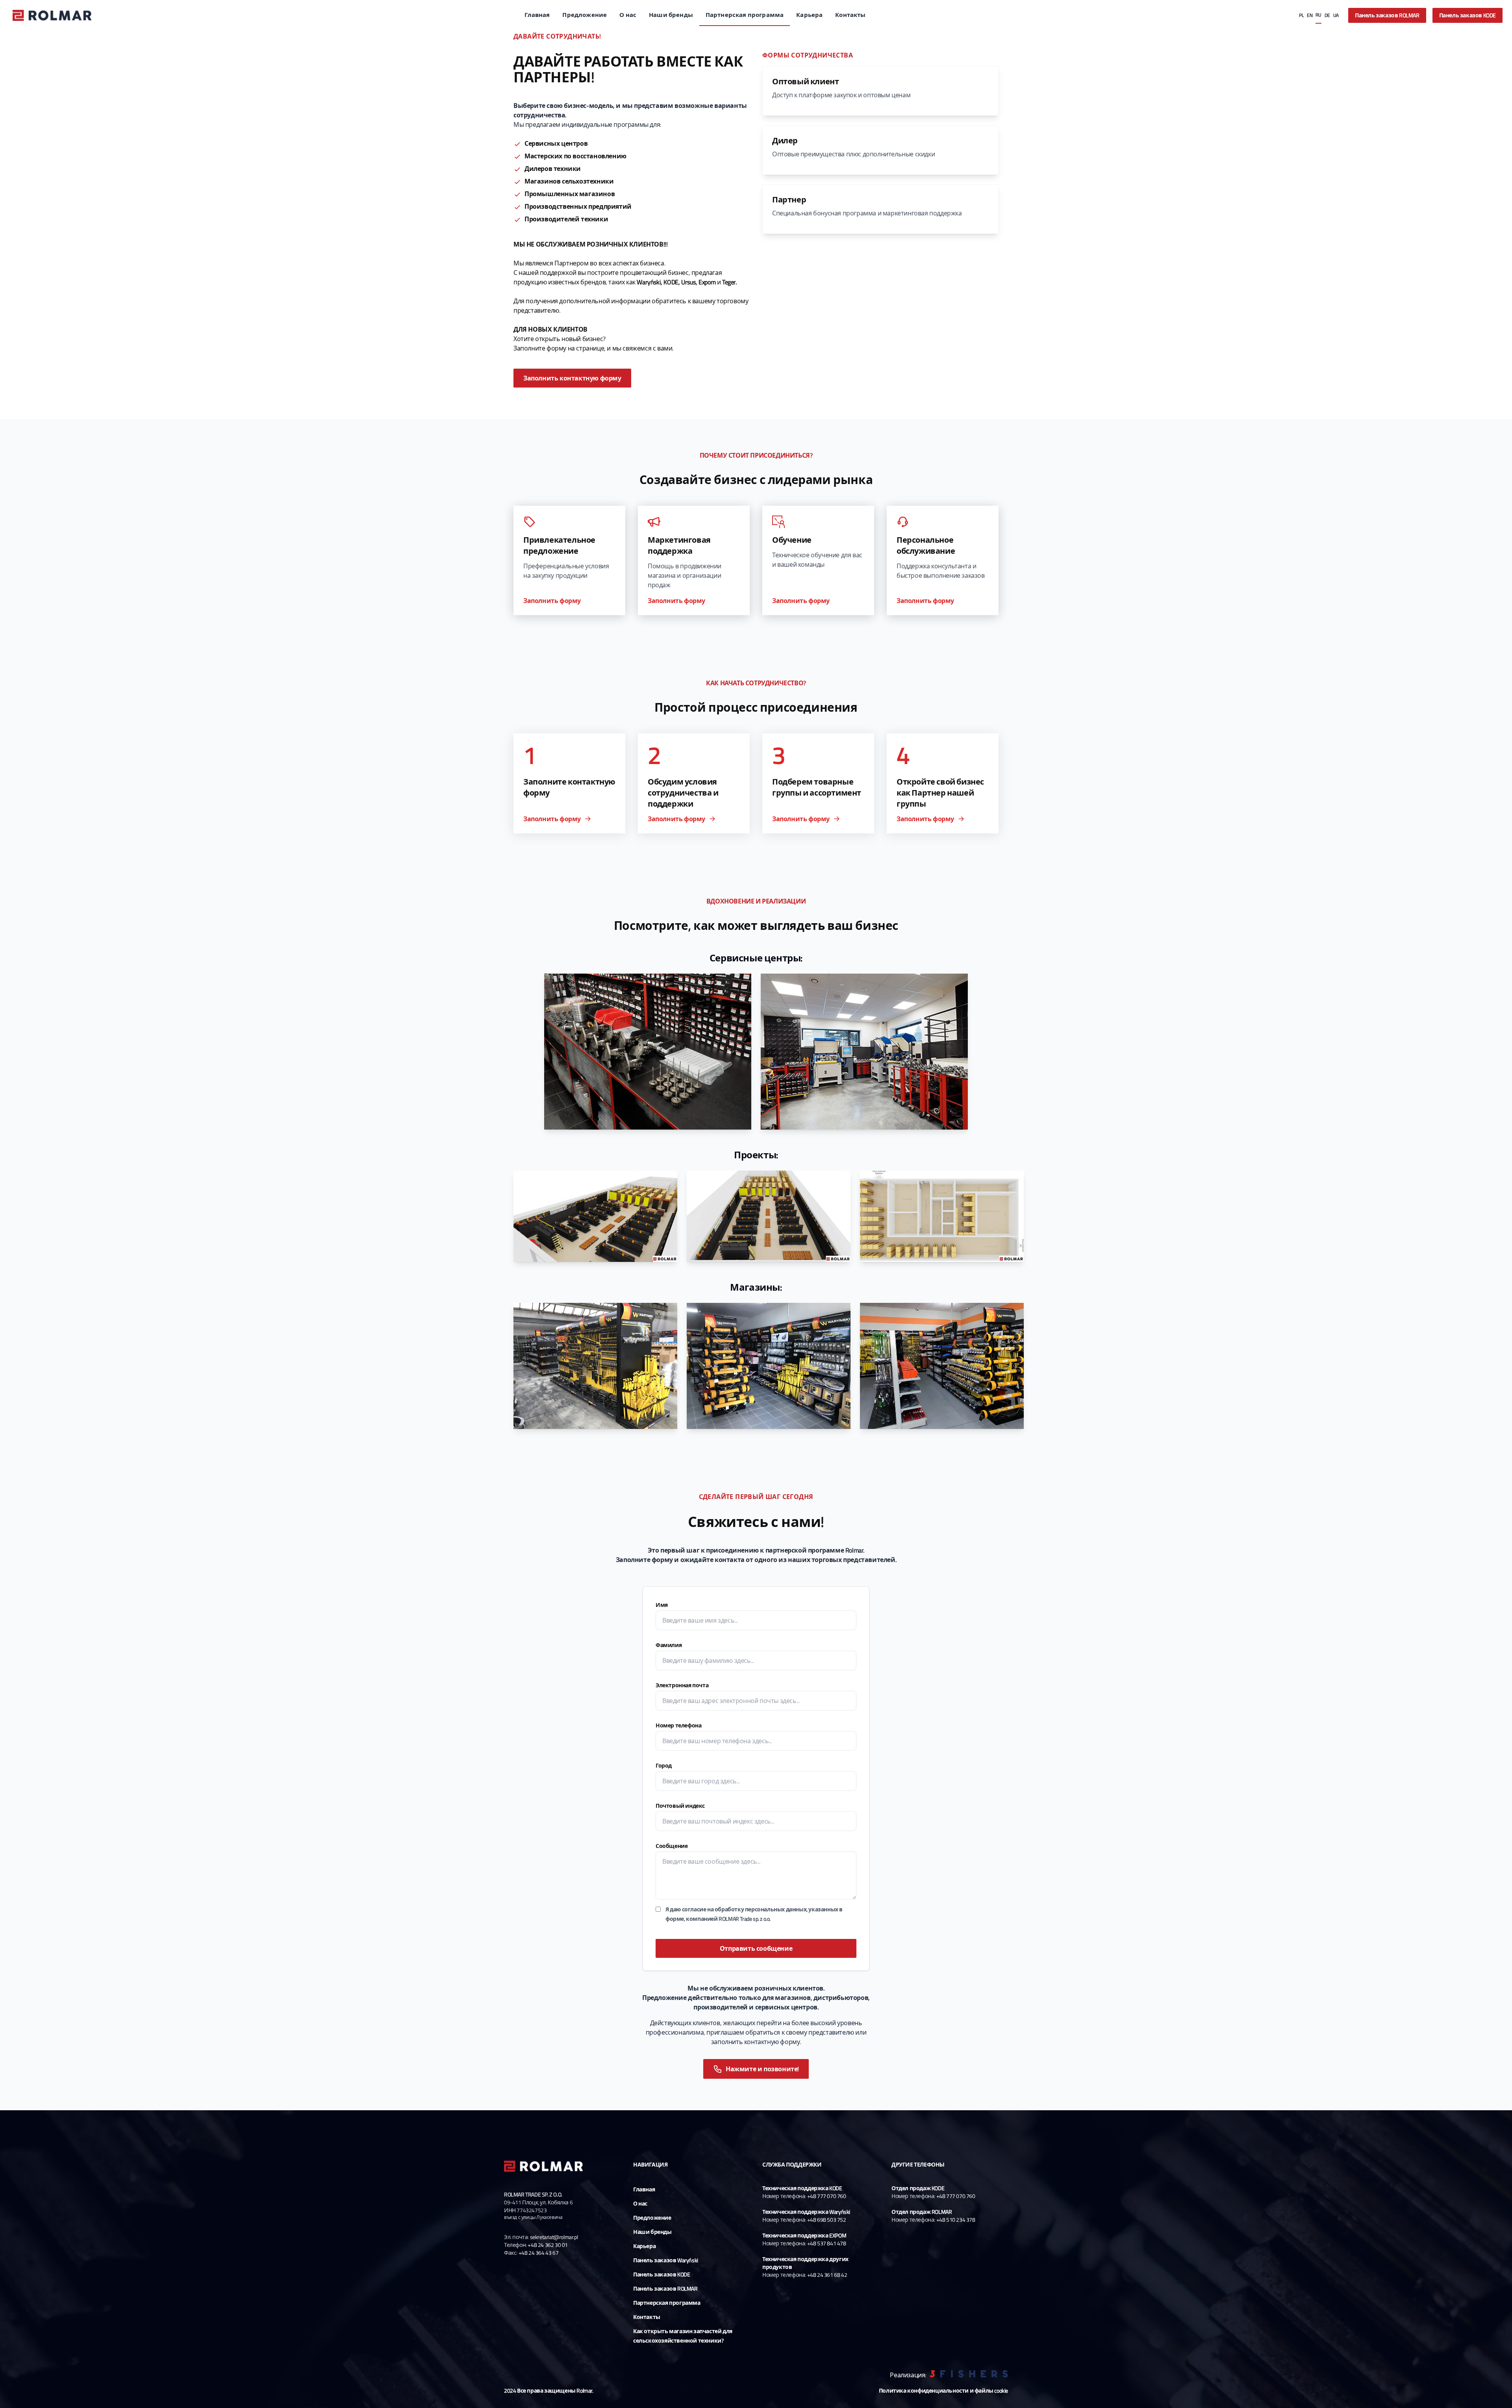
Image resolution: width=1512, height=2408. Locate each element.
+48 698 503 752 (827, 2220)
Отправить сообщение (756, 1948)
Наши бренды (671, 15)
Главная (537, 15)
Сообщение (672, 1846)
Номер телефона (678, 1725)
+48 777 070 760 (827, 2196)
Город (664, 1765)
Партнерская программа (745, 15)
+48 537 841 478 (827, 2243)
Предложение (585, 15)
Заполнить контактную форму (572, 378)
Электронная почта (682, 1685)
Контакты (850, 15)
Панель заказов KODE (1468, 15)
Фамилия (669, 1645)
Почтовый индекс (680, 1806)
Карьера (809, 15)
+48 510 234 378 (956, 2220)
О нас (628, 15)
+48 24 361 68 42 (827, 2275)
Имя (662, 1605)
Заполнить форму (552, 601)
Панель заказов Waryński (666, 2260)
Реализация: (908, 2375)
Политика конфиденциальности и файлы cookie (943, 2391)
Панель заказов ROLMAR (1387, 15)
